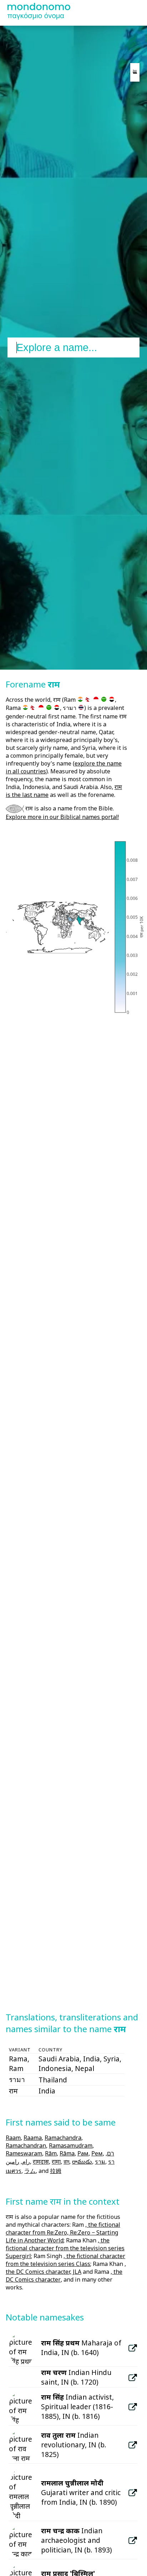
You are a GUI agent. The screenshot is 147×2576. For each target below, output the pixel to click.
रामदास (41, 2162)
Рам (83, 2153)
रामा (56, 2162)
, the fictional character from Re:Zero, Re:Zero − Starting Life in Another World (63, 2232)
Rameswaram (24, 2153)
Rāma (67, 2153)
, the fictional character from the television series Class (65, 2260)
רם (111, 2153)
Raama (33, 2138)
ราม (100, 2162)
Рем (97, 2153)
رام (26, 2162)
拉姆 (56, 2171)
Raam (13, 2138)
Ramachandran (26, 2145)
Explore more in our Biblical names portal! (62, 817)
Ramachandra (63, 2138)
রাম (66, 2162)
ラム (30, 2171)
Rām (51, 2153)
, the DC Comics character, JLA (66, 2268)
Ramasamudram (71, 2145)
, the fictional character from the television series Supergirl (65, 2248)
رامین (12, 2162)
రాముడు (82, 2162)
